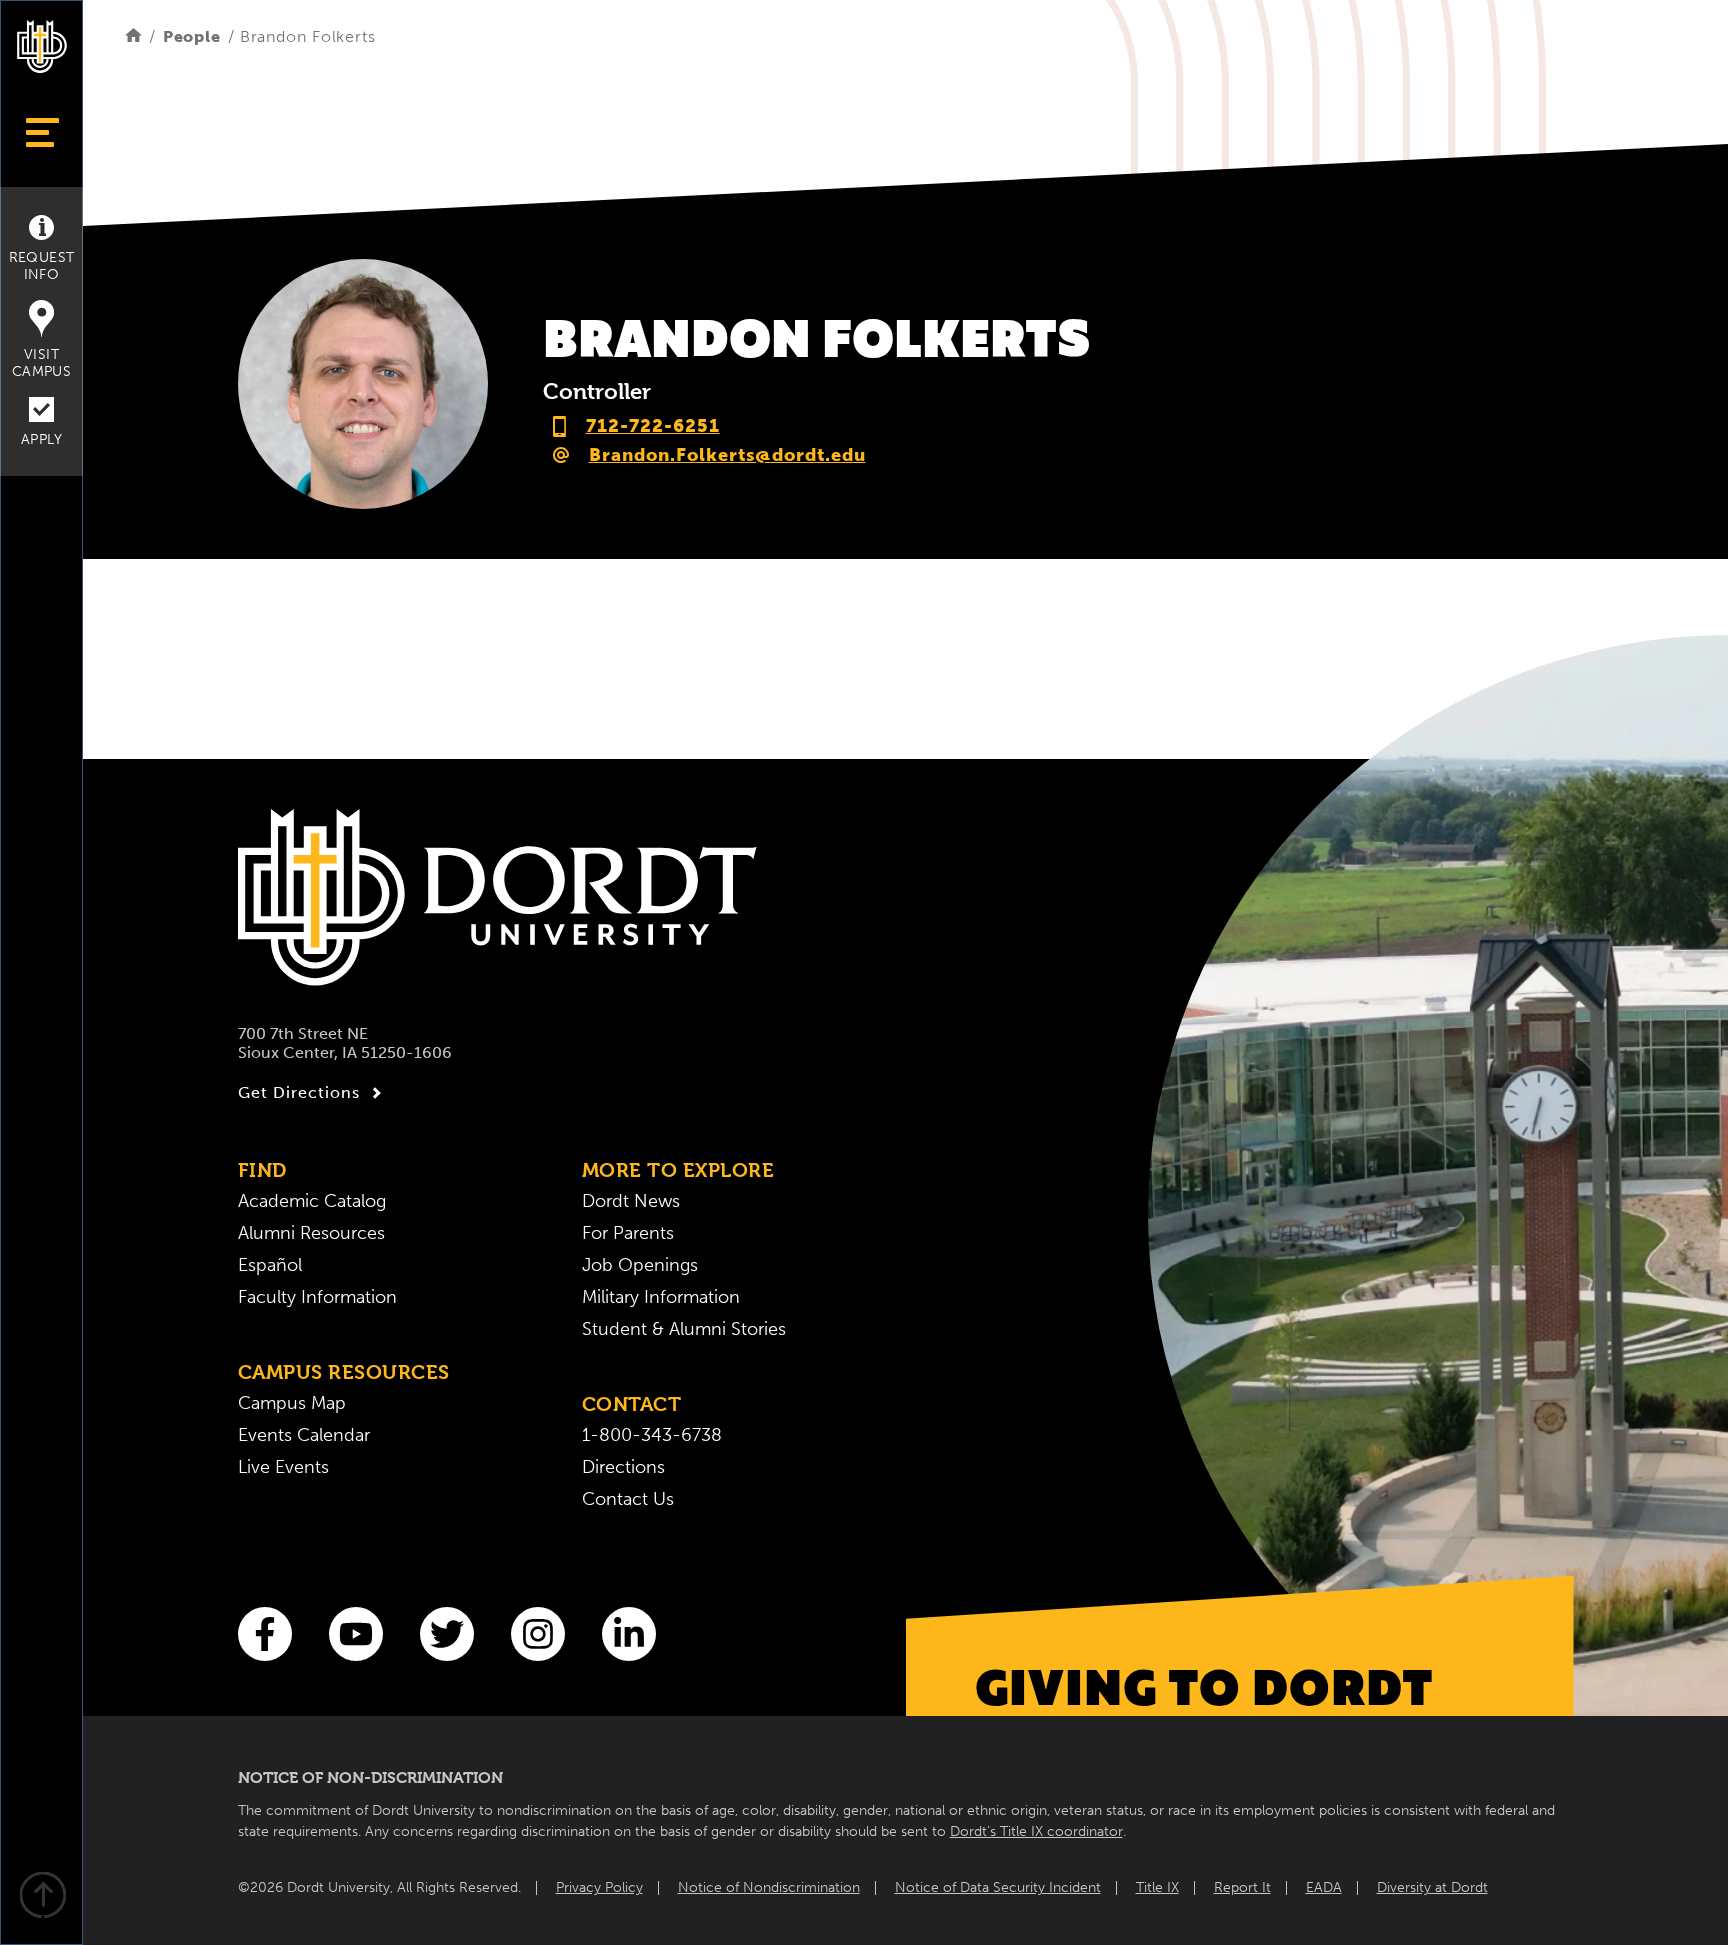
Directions (623, 1467)
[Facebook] (265, 1634)
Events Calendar (304, 1435)
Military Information (661, 1297)
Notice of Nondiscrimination (769, 1887)
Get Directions (299, 1092)
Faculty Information (317, 1297)
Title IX (1157, 1887)
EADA (1324, 1887)
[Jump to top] (42, 1897)
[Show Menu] (41, 132)
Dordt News (631, 1201)
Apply (41, 439)
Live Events (283, 1467)
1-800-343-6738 (652, 1435)
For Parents (628, 1233)
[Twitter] (447, 1634)
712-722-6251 (653, 426)
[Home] (133, 36)
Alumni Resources (311, 1233)
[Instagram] (538, 1634)
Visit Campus (41, 363)
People (192, 36)
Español (270, 1265)
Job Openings (640, 1265)
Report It (1242, 1887)
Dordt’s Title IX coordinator (1036, 1831)
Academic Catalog (312, 1201)
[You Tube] (356, 1634)
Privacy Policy (599, 1887)
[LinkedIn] (629, 1634)
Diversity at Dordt (1432, 1887)
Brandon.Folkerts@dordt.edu (727, 455)
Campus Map (292, 1403)
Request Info (42, 266)
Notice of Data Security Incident (998, 1887)
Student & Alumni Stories (684, 1329)
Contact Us (628, 1499)
